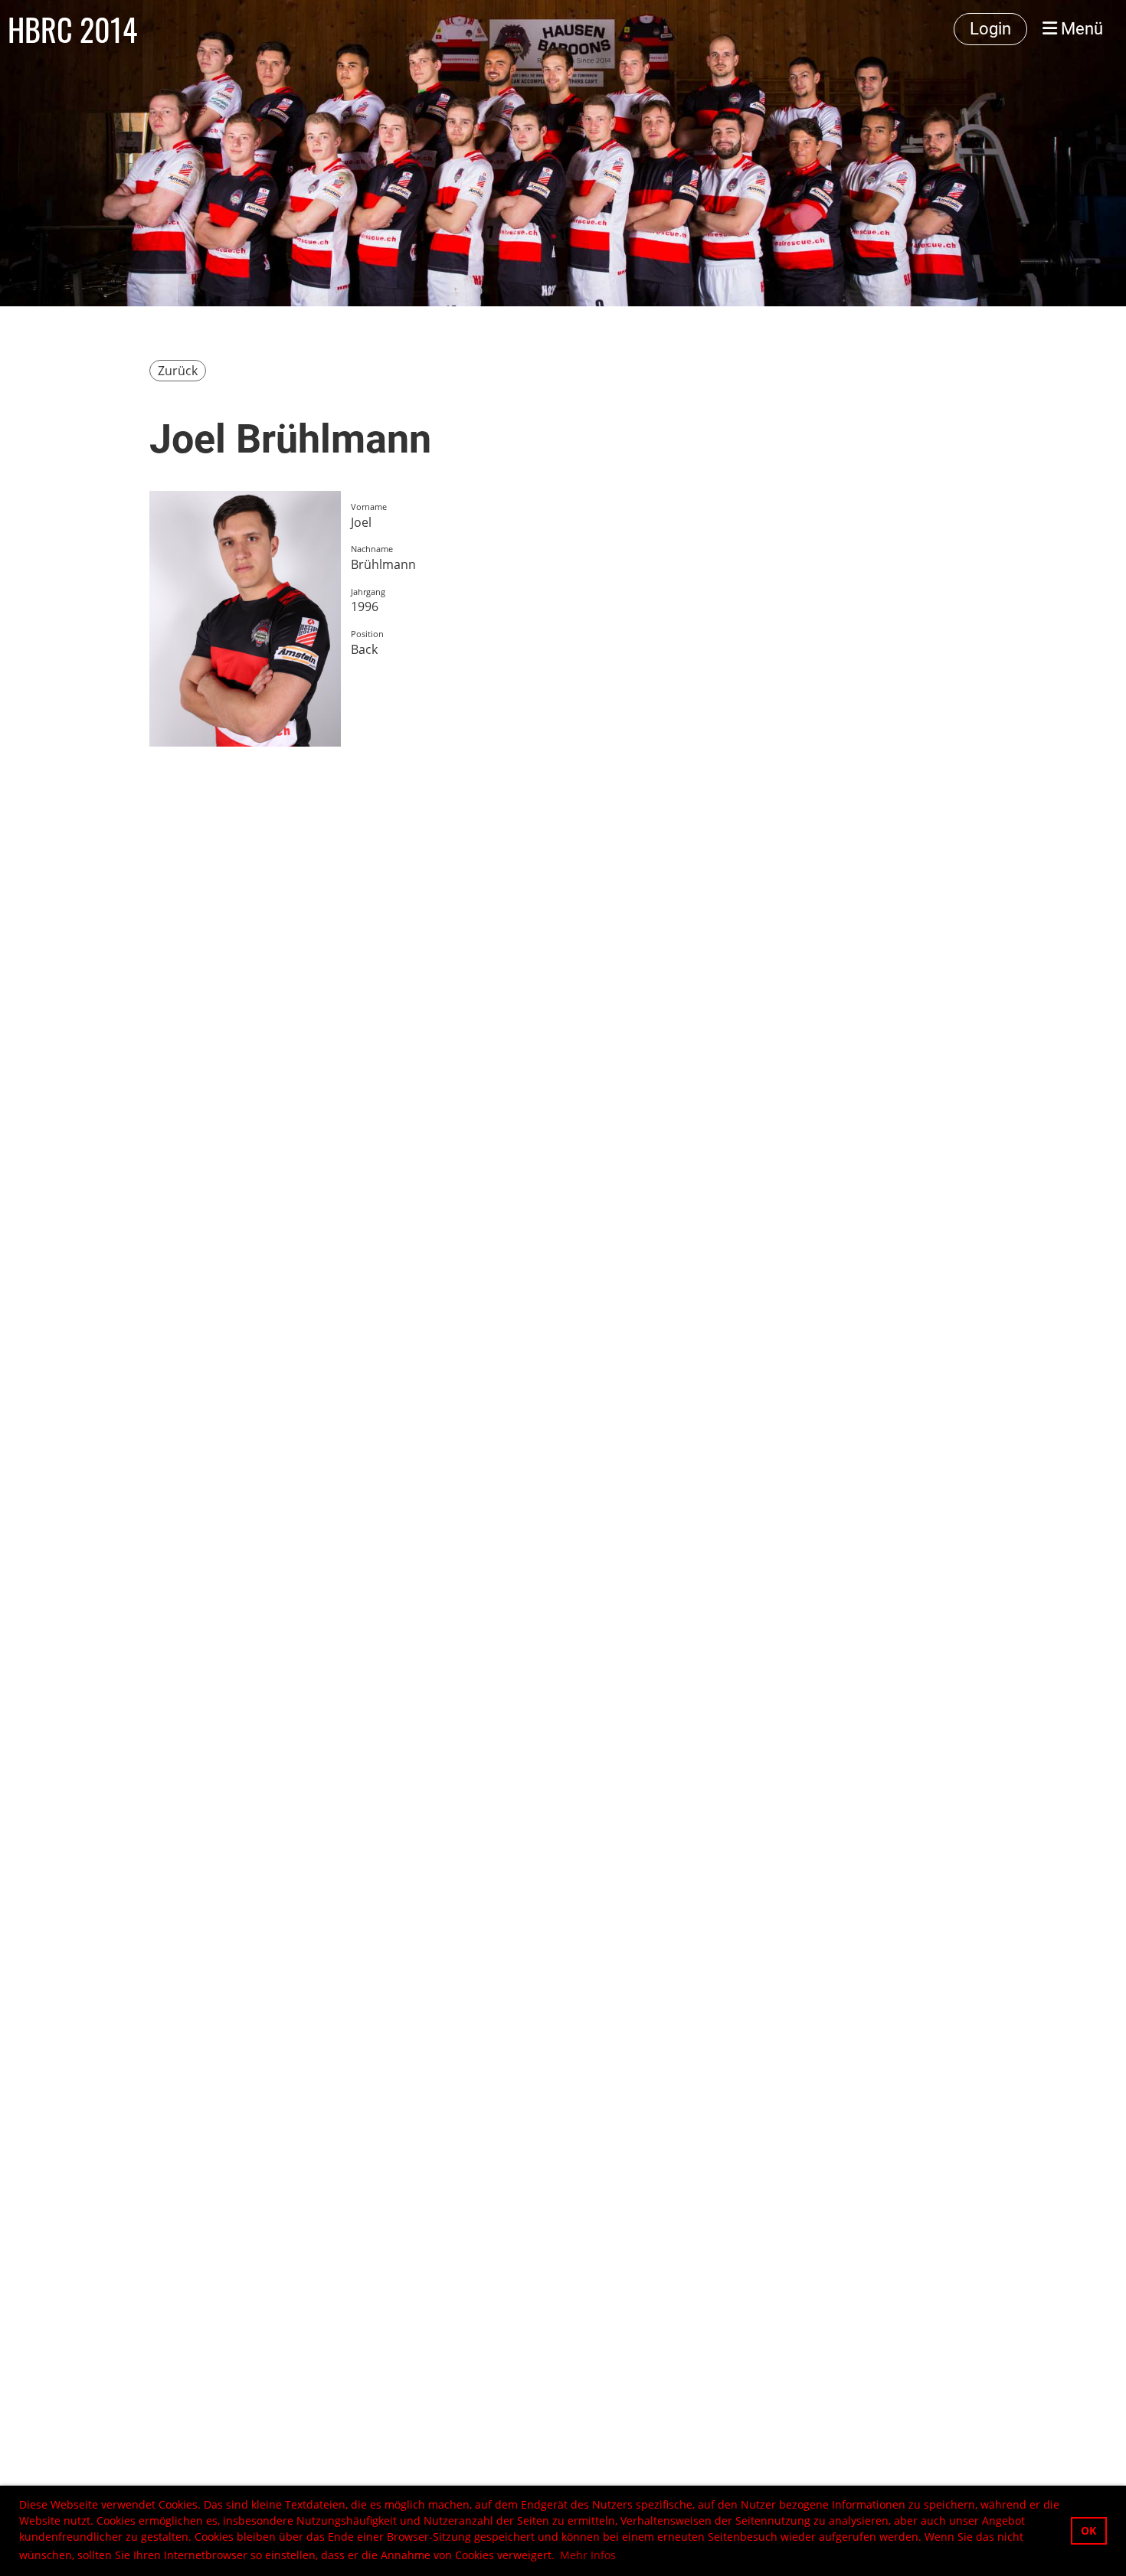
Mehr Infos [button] (588, 2555)
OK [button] (1088, 2530)
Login (990, 29)
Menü (1080, 29)
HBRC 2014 (72, 29)
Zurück (178, 371)
